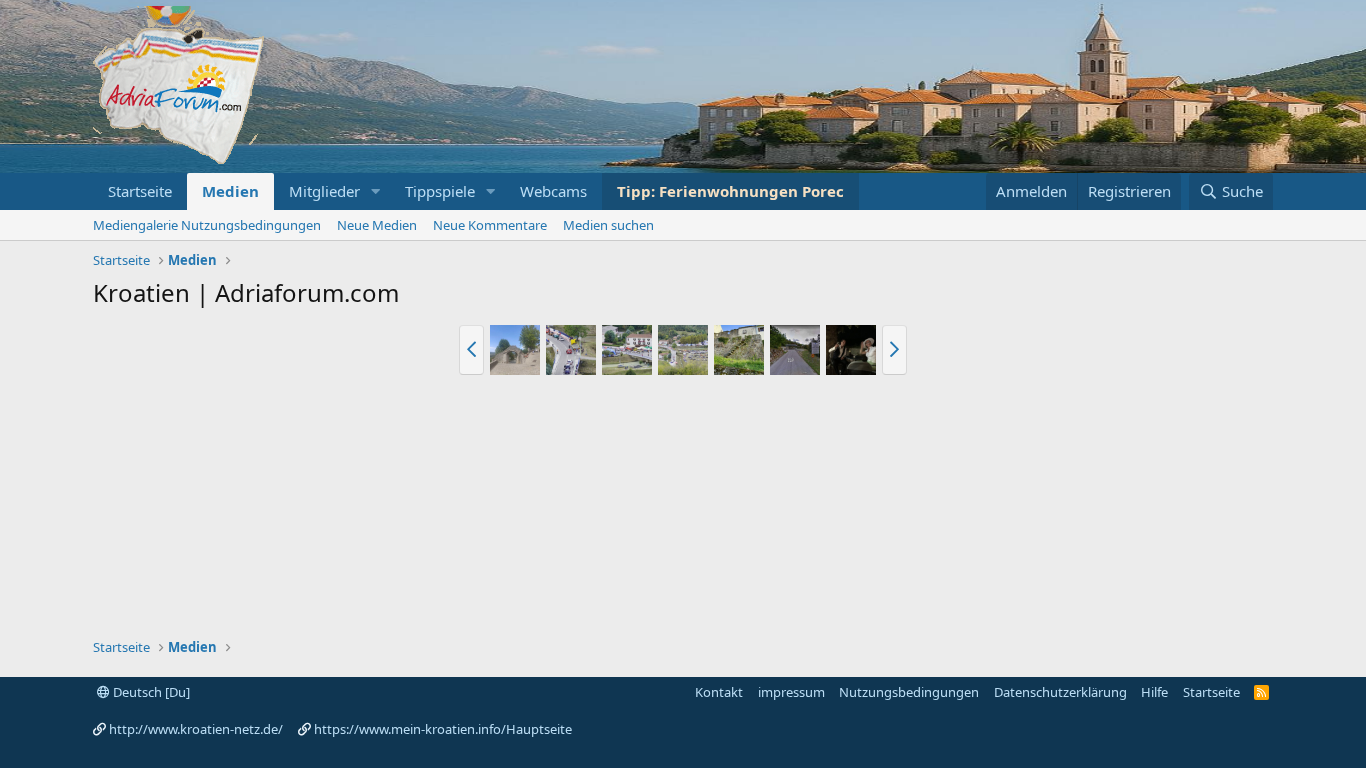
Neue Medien (377, 225)
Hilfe (1154, 692)
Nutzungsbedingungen (909, 692)
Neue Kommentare (490, 225)
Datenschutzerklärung (1060, 692)
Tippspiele (440, 191)
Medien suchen (608, 225)
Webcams (553, 191)
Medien (230, 191)
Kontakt (719, 692)
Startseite (140, 191)
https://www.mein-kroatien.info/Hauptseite (443, 729)
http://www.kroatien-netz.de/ (196, 729)
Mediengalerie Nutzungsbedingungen (207, 225)
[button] (376, 191)
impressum (791, 692)
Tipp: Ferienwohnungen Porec (730, 191)
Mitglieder (324, 191)
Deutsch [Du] (150, 692)
